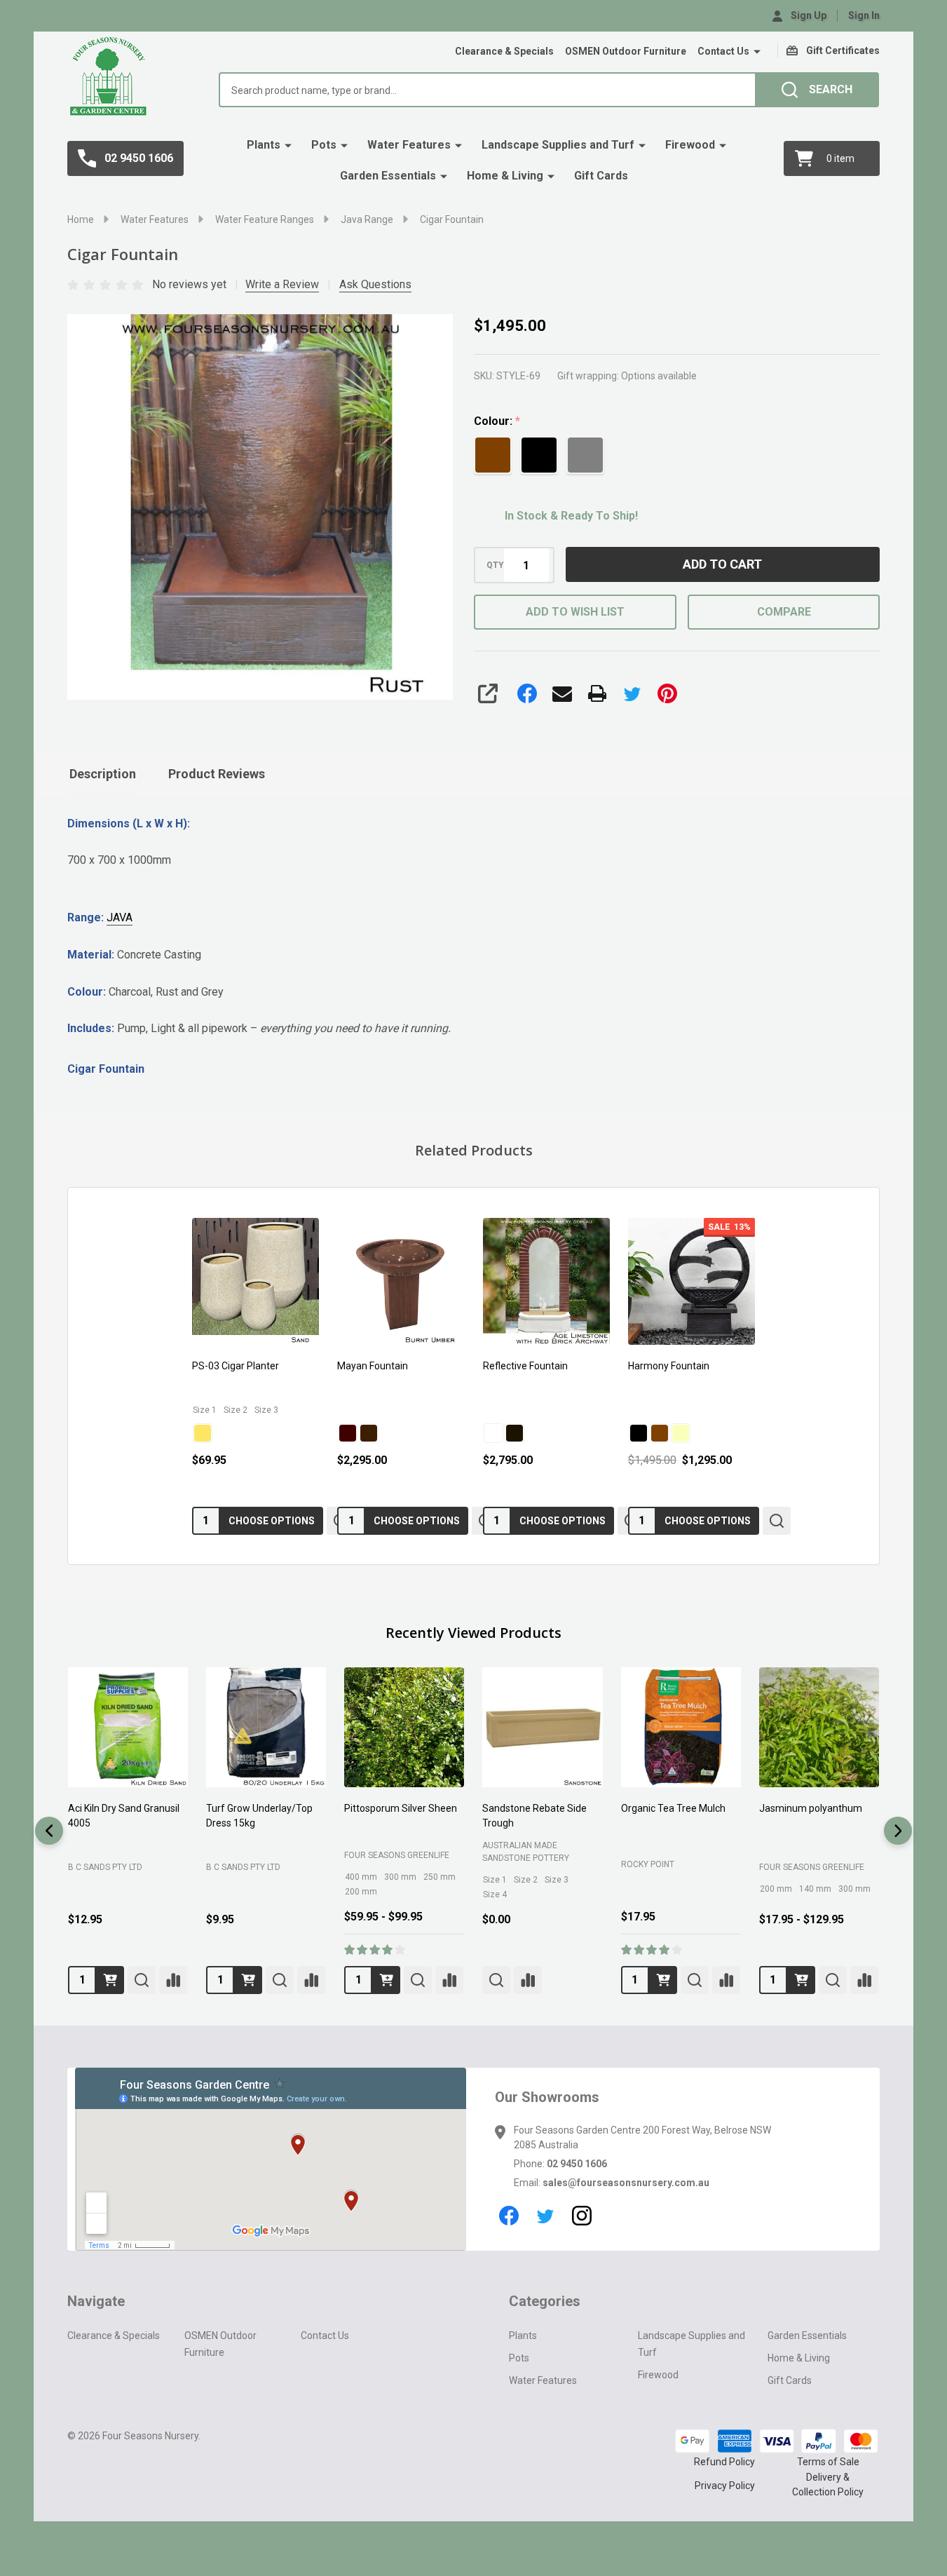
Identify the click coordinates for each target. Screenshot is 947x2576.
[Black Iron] (515, 1432)
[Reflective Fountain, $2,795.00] (546, 1281)
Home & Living (505, 176)
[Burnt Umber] (369, 1432)
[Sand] (203, 1432)
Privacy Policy (725, 2486)
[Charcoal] (639, 1432)
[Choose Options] (386, 1980)
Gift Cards (601, 176)
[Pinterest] (667, 693)
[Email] (562, 693)
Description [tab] (103, 774)
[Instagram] (582, 2216)
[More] (757, 52)
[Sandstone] (681, 1432)
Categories (545, 2301)
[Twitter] (632, 693)
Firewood (690, 145)
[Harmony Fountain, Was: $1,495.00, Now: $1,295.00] (691, 1281)
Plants (264, 145)
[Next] (898, 1831)
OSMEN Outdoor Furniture (626, 51)
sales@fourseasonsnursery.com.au (626, 2183)
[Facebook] (527, 693)
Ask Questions (375, 284)
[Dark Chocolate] (348, 1432)
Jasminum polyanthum (811, 1809)
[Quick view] (777, 1520)
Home (81, 219)
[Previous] (49, 1831)
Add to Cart (722, 564)
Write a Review (282, 284)
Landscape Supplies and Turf (558, 145)
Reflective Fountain (525, 1366)
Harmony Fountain (669, 1366)
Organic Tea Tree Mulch (673, 1809)
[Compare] (173, 1980)
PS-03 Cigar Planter (236, 1366)
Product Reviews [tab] (217, 774)
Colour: (497, 421)
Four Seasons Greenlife (397, 1856)
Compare (784, 612)
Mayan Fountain (373, 1366)
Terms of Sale (828, 2462)
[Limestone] (493, 1432)
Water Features (409, 145)
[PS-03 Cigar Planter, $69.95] (256, 1281)
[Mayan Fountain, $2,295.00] (401, 1281)
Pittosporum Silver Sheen (401, 1809)
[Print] (597, 693)
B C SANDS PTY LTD (105, 1867)
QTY (495, 565)
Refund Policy (724, 2462)
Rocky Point (648, 1864)
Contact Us (723, 51)
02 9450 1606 (577, 2164)
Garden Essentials (388, 176)
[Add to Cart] (110, 1980)
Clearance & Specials (504, 51)
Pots (324, 145)
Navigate (96, 2301)
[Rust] (660, 1432)
